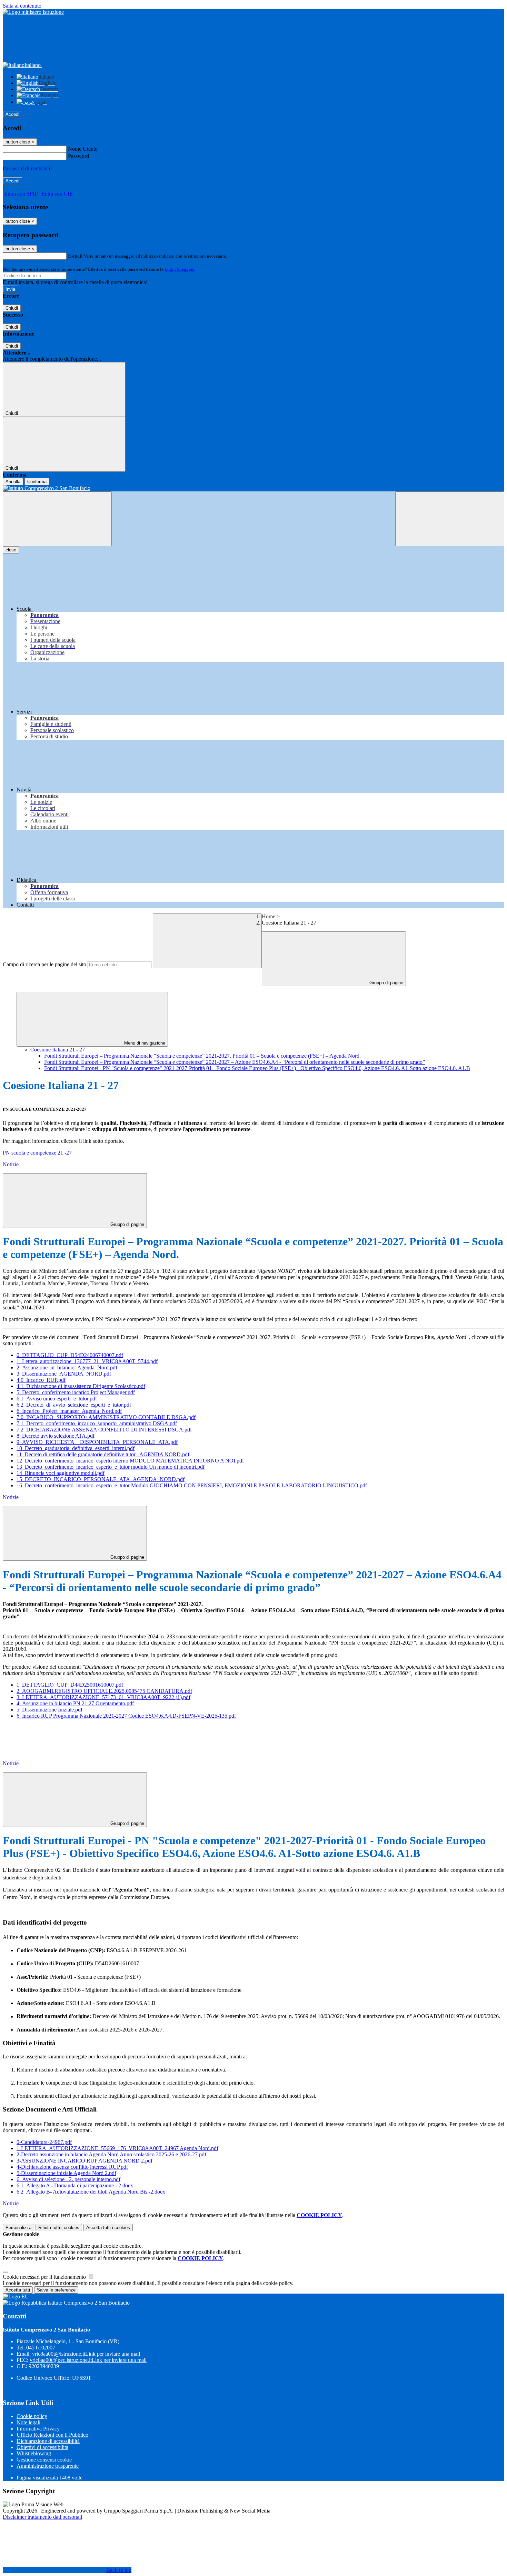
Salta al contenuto (22, 6)
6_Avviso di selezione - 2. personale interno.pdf (68, 2179)
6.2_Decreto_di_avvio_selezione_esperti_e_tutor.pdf (74, 1405)
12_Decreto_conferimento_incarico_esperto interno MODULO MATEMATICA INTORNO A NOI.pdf (130, 1461)
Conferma (37, 482)
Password (78, 156)
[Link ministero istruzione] (33, 12)
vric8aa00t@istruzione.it (86, 2354)
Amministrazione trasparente (48, 2466)
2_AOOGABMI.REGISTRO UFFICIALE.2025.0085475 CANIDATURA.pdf (104, 1691)
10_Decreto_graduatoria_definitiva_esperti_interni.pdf (76, 1448)
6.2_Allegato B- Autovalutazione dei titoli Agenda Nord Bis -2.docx (91, 2192)
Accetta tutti (108, 2228)
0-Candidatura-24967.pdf (44, 2142)
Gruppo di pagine (386, 983)
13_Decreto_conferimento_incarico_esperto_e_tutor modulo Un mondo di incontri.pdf (111, 1467)
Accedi (12, 114)
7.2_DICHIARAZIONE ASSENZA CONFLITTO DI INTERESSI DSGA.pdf (104, 1430)
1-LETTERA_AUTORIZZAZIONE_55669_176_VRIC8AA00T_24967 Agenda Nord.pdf (117, 2148)
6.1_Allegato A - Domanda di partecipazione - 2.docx (75, 2185)
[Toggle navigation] (57, 519)
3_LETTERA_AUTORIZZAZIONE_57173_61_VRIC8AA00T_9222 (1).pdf (103, 1697)
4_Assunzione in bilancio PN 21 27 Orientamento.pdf (75, 1703)
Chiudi (12, 308)
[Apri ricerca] (450, 519)
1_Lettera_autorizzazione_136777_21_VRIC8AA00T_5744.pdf (87, 1361)
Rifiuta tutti (59, 2228)
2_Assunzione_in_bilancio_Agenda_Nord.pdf (67, 1367)
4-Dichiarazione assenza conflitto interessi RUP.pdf (72, 2167)
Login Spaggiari (180, 269)
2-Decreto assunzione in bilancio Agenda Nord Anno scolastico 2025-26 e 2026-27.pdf (111, 2154)
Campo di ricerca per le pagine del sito (44, 964)
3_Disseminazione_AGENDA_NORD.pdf (64, 1374)
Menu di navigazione (144, 1043)
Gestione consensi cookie (44, 2460)
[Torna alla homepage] (254, 488)
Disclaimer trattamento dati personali (42, 2517)
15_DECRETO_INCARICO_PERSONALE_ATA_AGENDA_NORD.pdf (101, 1479)
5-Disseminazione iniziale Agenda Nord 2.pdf (66, 2173)
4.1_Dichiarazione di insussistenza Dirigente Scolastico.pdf (81, 1386)
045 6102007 (41, 2348)
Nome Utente (83, 149)
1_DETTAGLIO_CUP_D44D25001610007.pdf (70, 1685)
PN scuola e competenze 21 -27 (37, 1153)
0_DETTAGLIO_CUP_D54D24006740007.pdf (70, 1355)
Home (269, 916)
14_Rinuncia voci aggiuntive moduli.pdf (61, 1473)
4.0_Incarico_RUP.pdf (41, 1380)
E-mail (75, 256)
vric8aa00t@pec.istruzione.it (88, 2360)
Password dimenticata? (28, 168)
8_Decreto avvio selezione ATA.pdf (56, 1436)
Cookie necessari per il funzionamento (45, 2277)
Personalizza (18, 2228)
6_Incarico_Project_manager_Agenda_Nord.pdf (69, 1411)
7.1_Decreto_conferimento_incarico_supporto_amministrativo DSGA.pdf (97, 1423)
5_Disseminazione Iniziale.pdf (49, 1710)
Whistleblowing (34, 2453)
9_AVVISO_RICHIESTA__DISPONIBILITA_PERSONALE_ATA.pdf (97, 1442)
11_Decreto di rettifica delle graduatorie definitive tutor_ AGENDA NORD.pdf (103, 1454)
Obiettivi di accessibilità (42, 2447)
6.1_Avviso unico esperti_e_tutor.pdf (57, 1399)
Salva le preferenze (56, 2290)
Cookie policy (32, 2416)
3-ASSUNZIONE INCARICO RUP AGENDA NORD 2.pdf (84, 2161)
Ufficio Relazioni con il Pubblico (52, 2435)
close (11, 550)
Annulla (13, 482)
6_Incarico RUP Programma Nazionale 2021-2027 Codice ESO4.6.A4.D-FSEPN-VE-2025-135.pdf (126, 1716)
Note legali (28, 2422)
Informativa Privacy (38, 2429)
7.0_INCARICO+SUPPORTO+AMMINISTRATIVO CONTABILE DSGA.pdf (106, 1417)
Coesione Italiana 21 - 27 (58, 1050)
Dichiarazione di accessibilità (48, 2441)
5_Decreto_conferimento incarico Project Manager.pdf (76, 1392)
